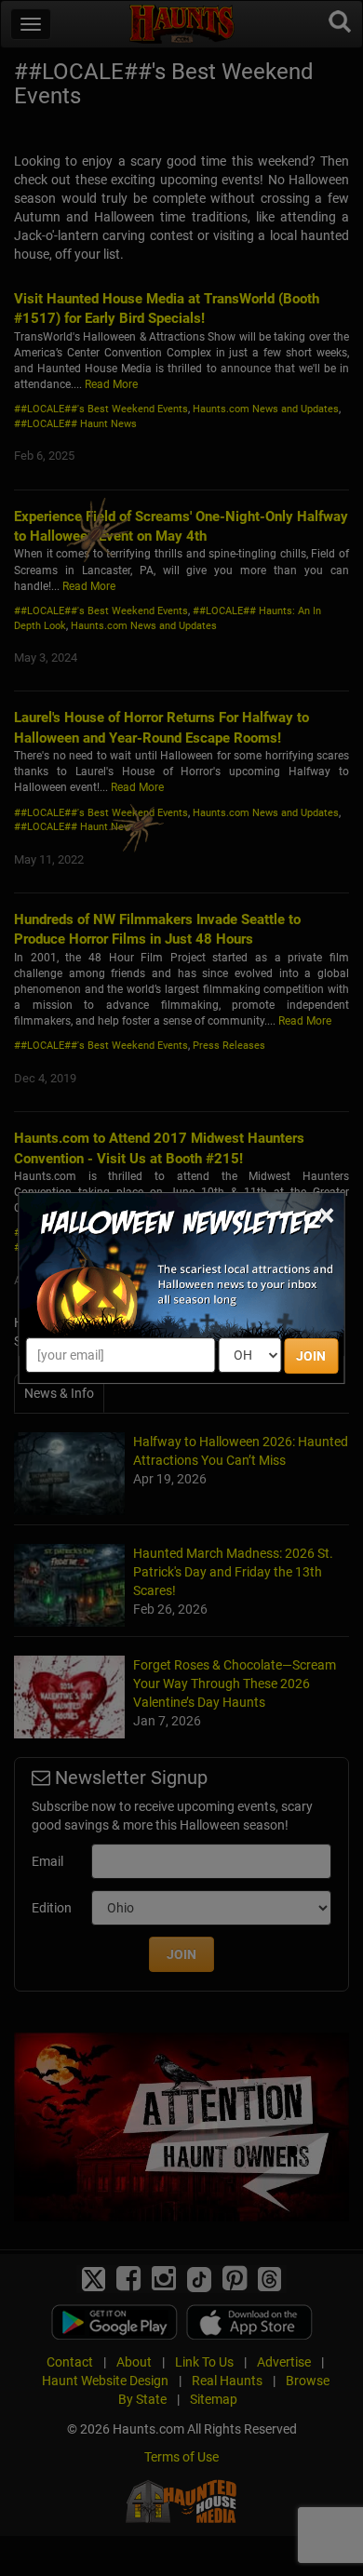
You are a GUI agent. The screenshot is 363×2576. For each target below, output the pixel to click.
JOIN (311, 1356)
